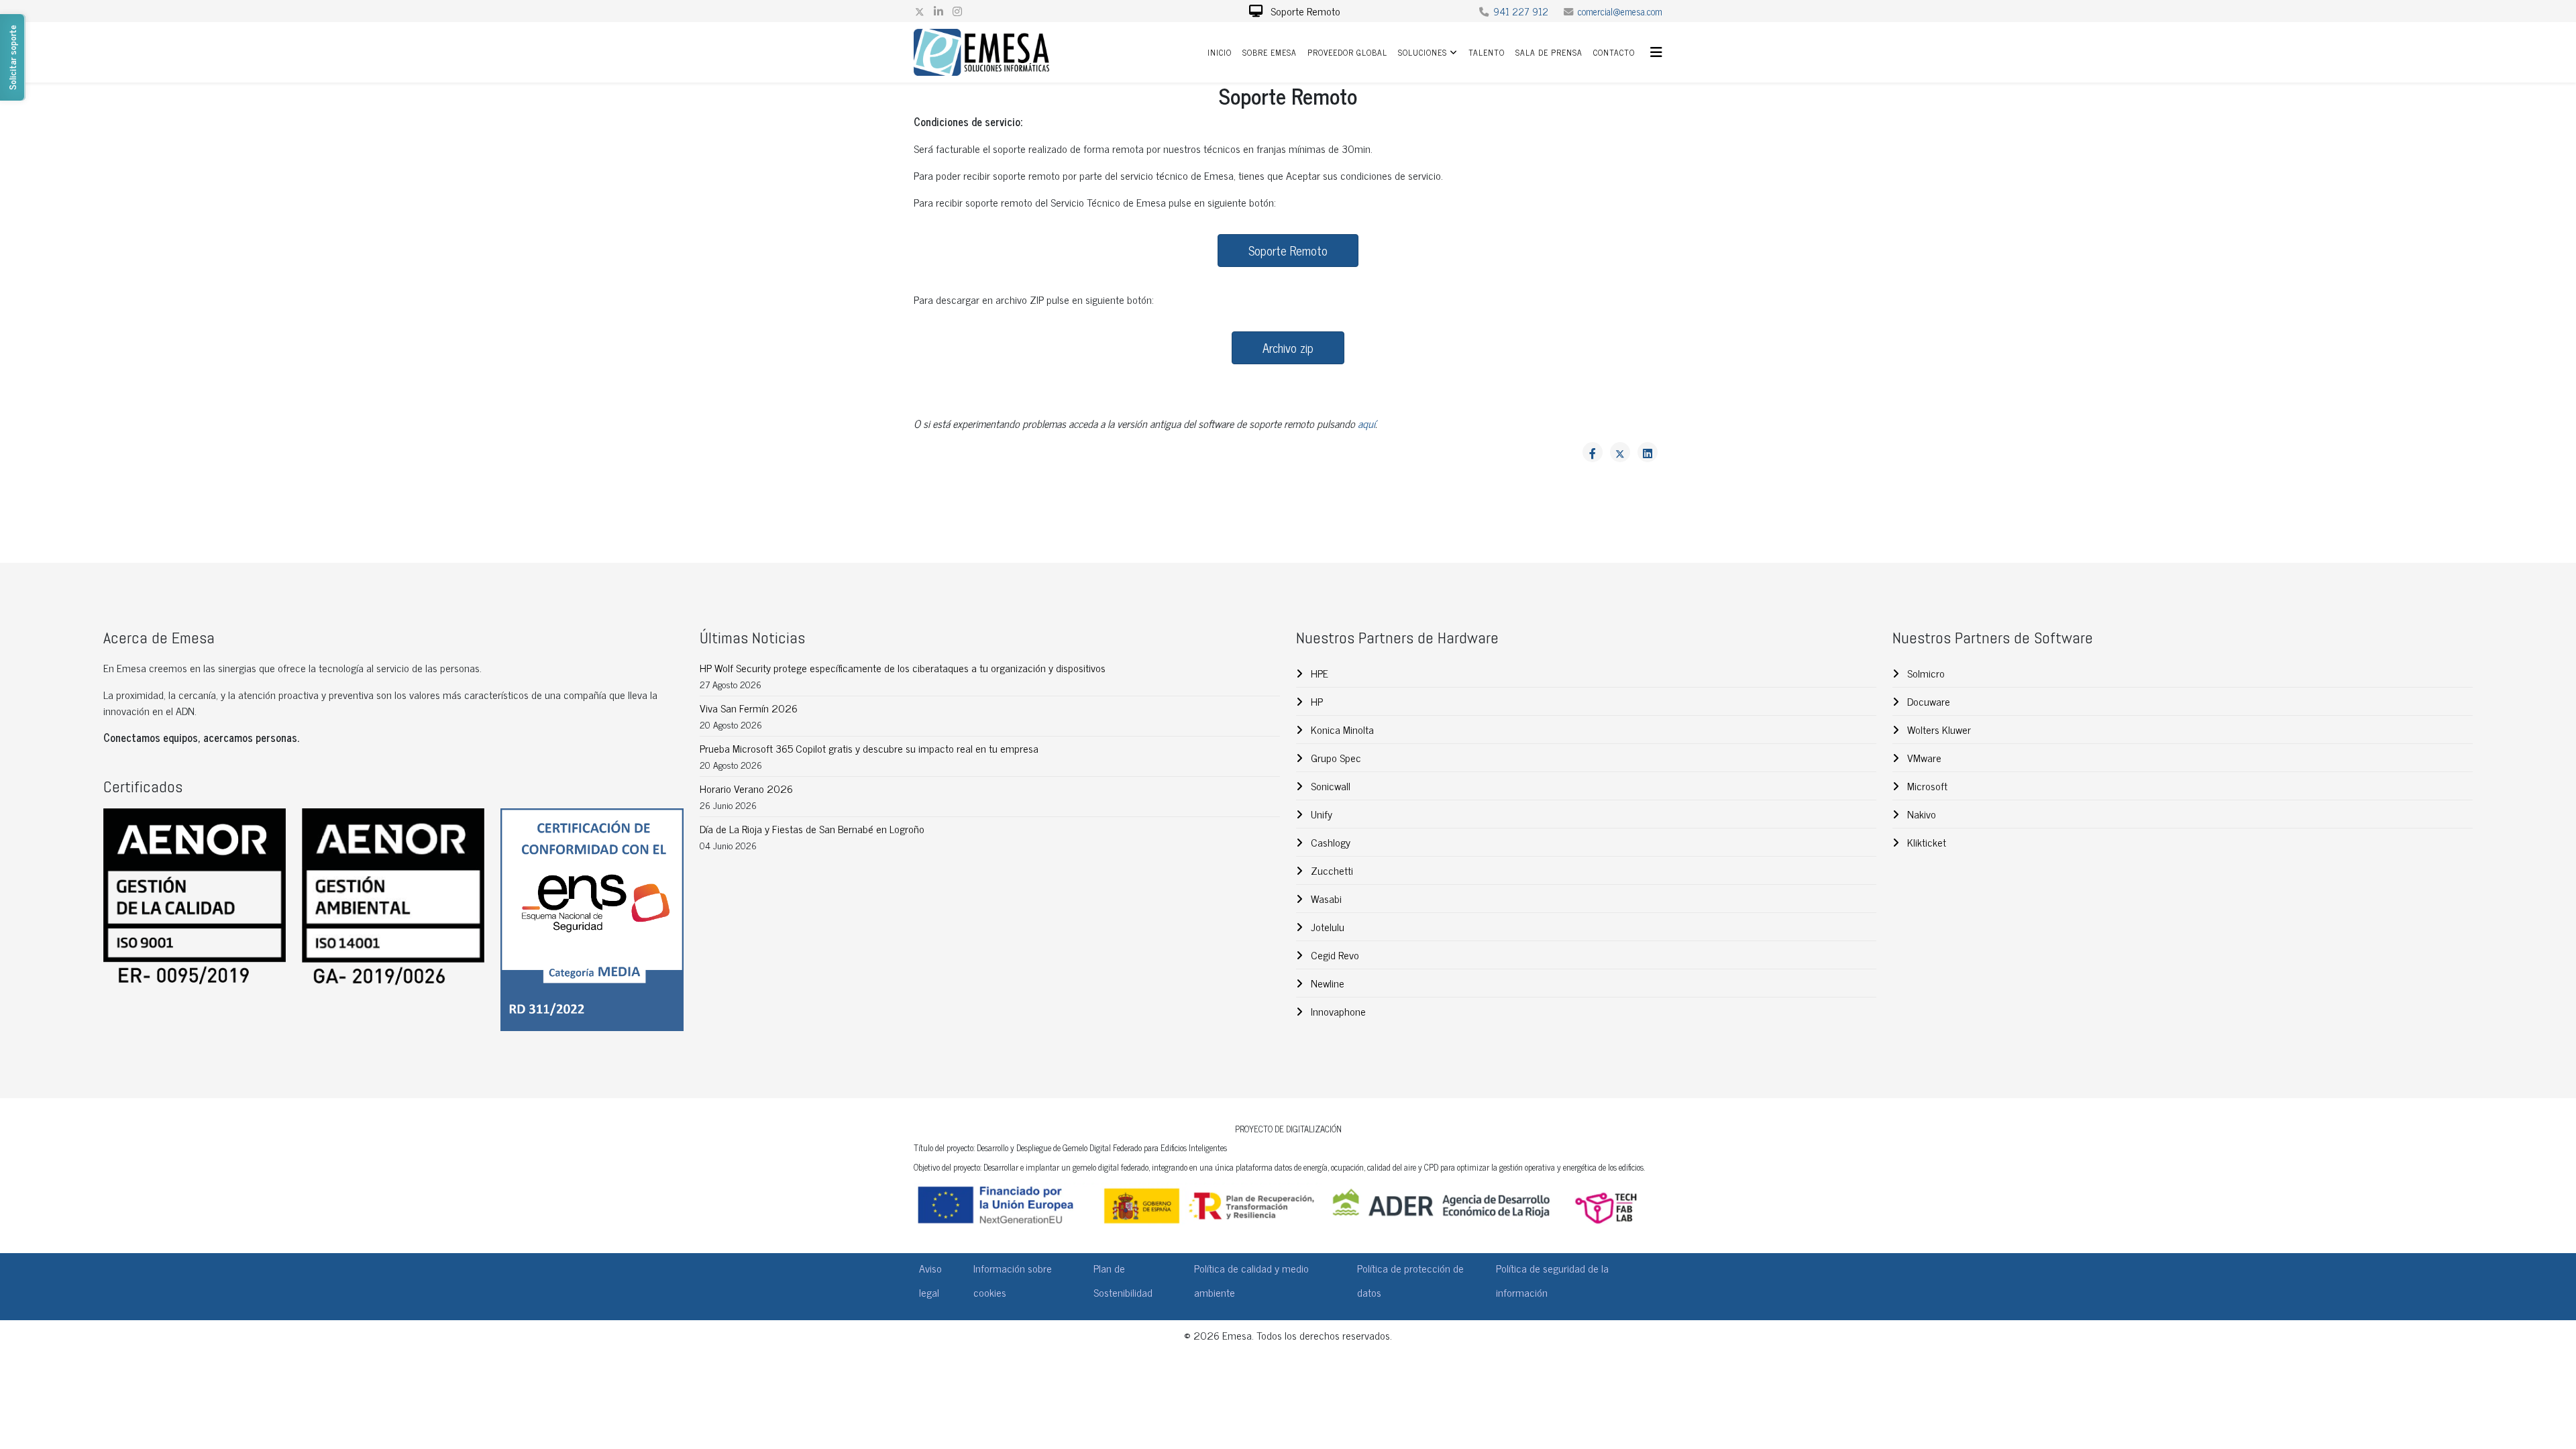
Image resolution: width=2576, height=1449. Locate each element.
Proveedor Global (1347, 52)
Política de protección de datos (1410, 1280)
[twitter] (920, 11)
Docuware (1927, 701)
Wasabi (1325, 898)
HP (1316, 701)
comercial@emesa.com (1620, 11)
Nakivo (1920, 814)
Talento (1487, 52)
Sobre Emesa (1270, 52)
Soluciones (1423, 52)
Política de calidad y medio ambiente (1251, 1280)
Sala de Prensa (1549, 52)
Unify (1320, 814)
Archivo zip (1288, 347)
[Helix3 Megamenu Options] (1656, 51)
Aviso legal (930, 1280)
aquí (1366, 423)
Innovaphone (1337, 1011)
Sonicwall (1329, 786)
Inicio (1220, 52)
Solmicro (1925, 673)
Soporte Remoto (1304, 11)
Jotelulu (1326, 926)
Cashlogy (1329, 842)
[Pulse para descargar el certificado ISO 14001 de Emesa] (393, 899)
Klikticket (1925, 842)
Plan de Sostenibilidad (1123, 1280)
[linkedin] (938, 11)
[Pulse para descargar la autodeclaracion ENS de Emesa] (592, 919)
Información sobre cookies (1013, 1280)
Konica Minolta (1341, 729)
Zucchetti (1331, 870)
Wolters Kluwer (1938, 729)
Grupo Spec (1335, 757)
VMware (1923, 757)
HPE (1318, 673)
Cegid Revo (1334, 955)
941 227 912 (1521, 11)
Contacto (1614, 52)
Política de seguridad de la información (1552, 1280)
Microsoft (1926, 786)
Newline (1326, 983)
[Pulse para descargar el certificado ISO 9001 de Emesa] (195, 899)
